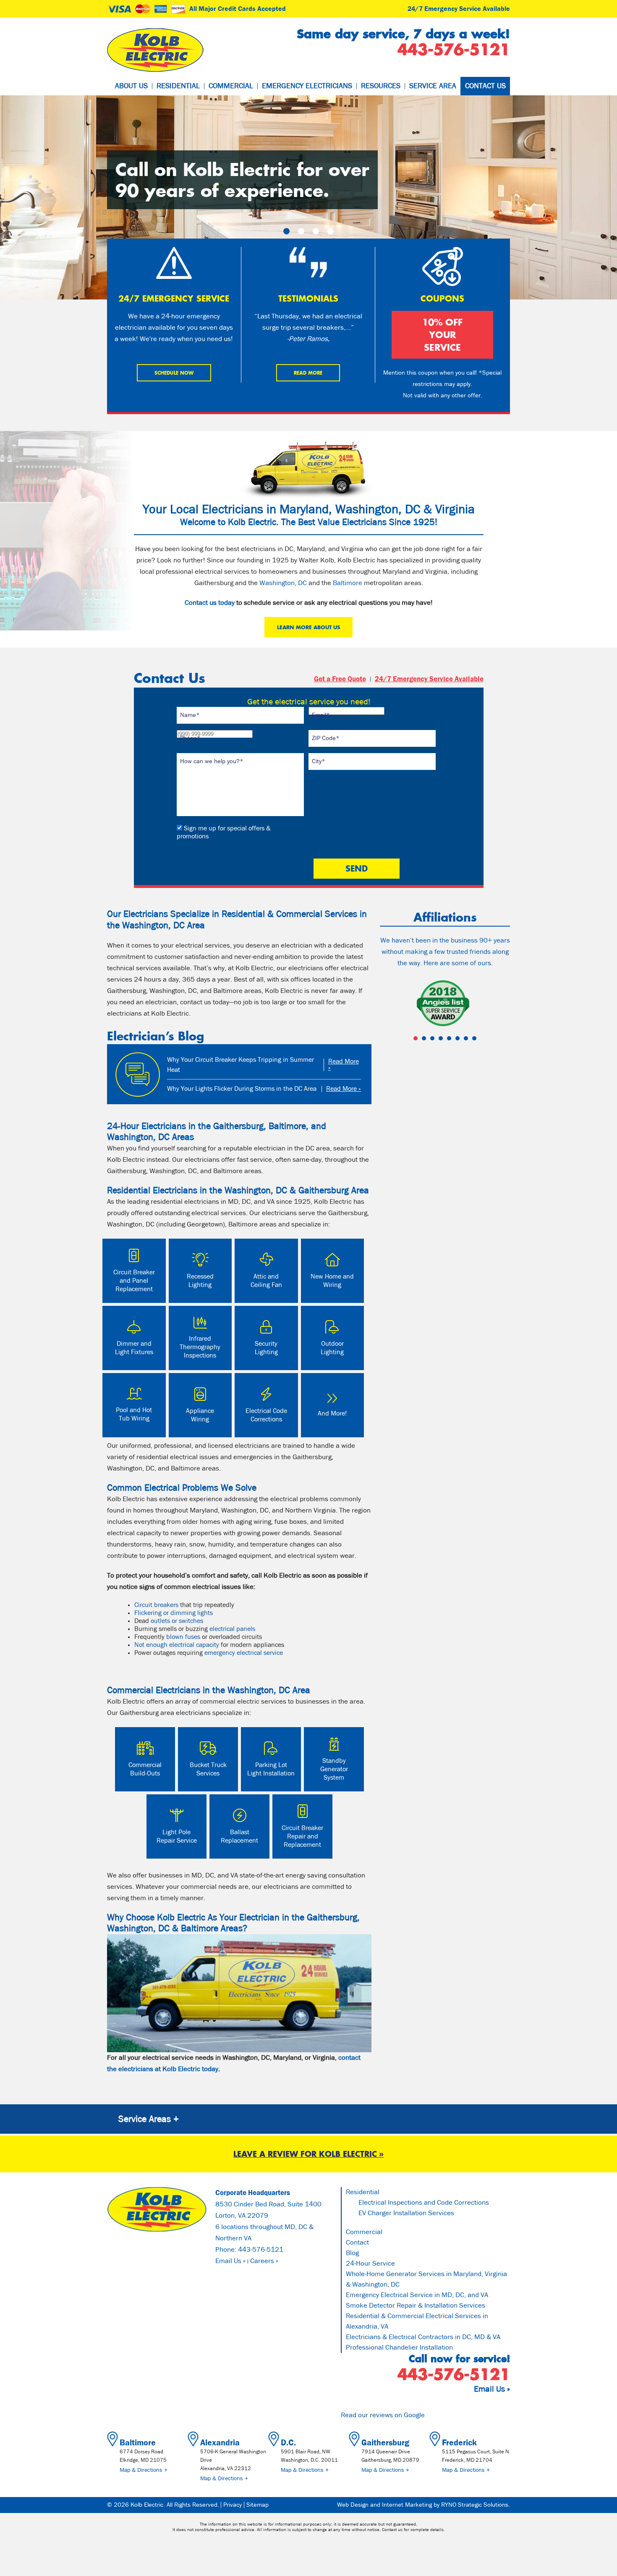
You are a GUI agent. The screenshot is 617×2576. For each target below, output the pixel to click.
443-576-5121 (261, 2250)
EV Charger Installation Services (406, 2213)
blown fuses (183, 1637)
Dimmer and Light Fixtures (134, 1348)
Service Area (433, 86)
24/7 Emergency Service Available (459, 9)
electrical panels (232, 1629)
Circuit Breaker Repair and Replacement (302, 1836)
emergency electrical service (244, 1653)
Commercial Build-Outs (145, 1769)
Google (414, 2415)
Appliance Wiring (200, 1415)
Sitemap (258, 2505)
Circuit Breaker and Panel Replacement (134, 1281)
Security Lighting (266, 1348)
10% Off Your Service (442, 335)
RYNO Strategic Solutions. (476, 2505)
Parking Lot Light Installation (271, 1769)
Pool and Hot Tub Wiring (134, 1414)
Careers (262, 2261)
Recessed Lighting (200, 1281)
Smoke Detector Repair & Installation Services (416, 2306)
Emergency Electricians (307, 86)
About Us (131, 86)
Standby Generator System (334, 1769)
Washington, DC (283, 583)
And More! (332, 1413)
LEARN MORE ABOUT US (308, 627)
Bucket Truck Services (208, 1769)
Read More (308, 373)
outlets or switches (177, 1621)
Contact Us (485, 86)
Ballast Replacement (239, 1836)
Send (357, 868)
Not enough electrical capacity (177, 1645)
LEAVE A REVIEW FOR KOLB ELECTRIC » (308, 2154)
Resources (381, 86)
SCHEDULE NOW (174, 373)
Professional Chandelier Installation (399, 2348)
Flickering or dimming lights (174, 1613)
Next (499, 1004)
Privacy (233, 2505)
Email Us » (230, 2261)
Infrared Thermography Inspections (200, 1347)
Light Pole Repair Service (177, 1836)
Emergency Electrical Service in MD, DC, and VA (417, 2295)
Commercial (231, 86)
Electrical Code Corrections (266, 1415)
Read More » (344, 1065)
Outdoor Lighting (332, 1348)
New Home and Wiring (332, 1281)
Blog (352, 2253)
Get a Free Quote (340, 679)
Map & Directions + (144, 2470)
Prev (391, 1004)
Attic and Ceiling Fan (266, 1281)
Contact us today (210, 603)
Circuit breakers (156, 1605)
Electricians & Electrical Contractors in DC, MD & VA (423, 2337)
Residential (178, 86)
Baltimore (348, 583)
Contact (357, 2243)
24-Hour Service (370, 2264)
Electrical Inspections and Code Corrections (424, 2203)
